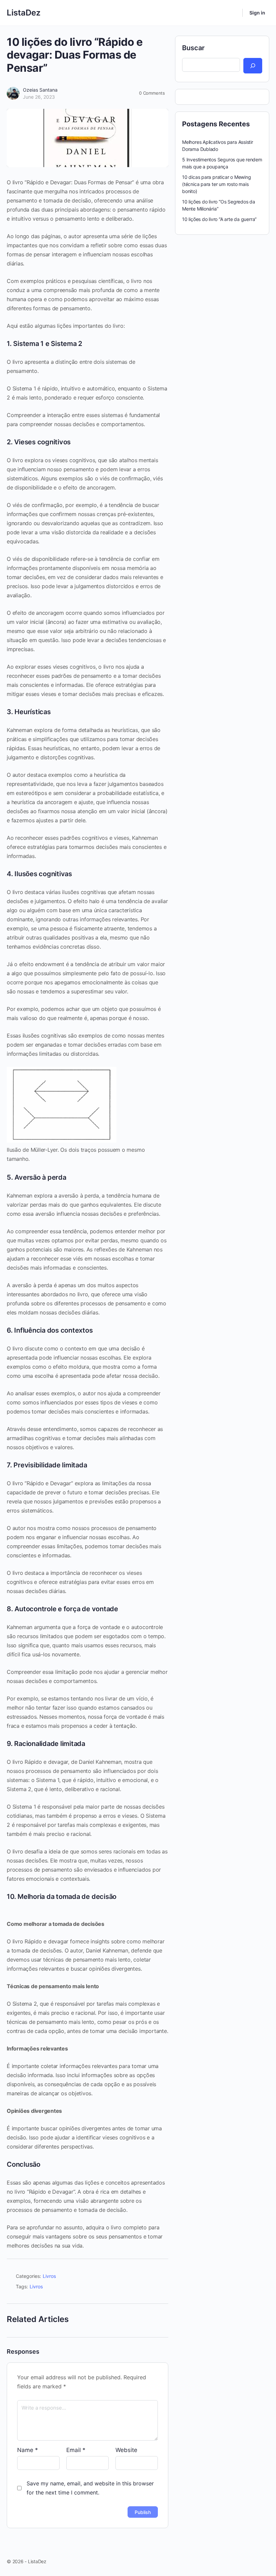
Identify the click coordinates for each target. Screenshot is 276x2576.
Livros (49, 2276)
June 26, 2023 (39, 97)
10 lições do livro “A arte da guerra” (219, 219)
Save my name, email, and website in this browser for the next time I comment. (90, 2488)
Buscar (193, 48)
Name (28, 2450)
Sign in (257, 13)
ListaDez (24, 13)
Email (76, 2450)
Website (126, 2450)
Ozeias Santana (40, 90)
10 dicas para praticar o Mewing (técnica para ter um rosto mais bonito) (217, 184)
